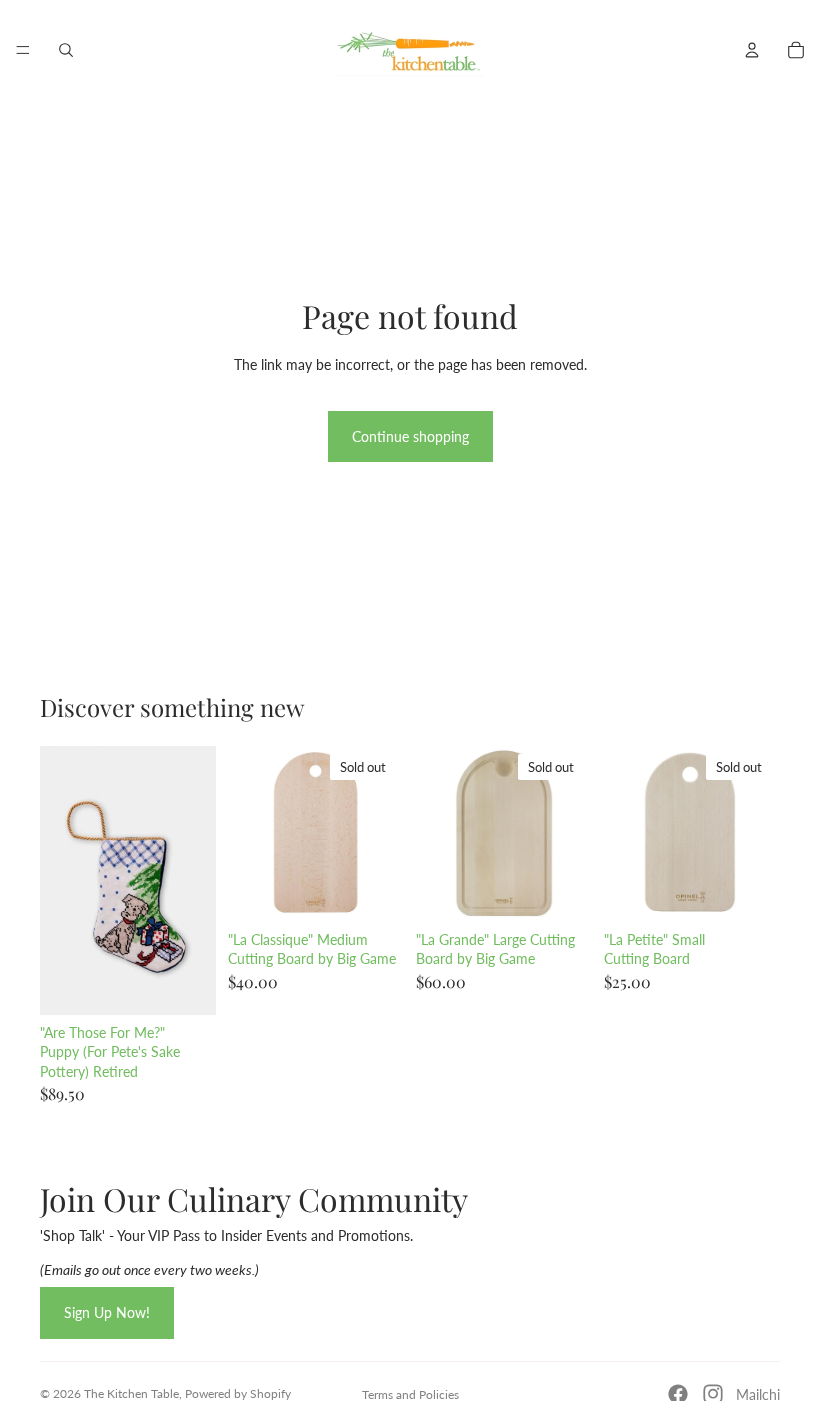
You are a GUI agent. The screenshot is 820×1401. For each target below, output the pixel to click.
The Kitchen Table (131, 1393)
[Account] (752, 50)
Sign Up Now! (107, 1312)
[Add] (185, 984)
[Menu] (23, 50)
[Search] (66, 50)
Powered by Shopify (238, 1393)
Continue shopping (410, 436)
